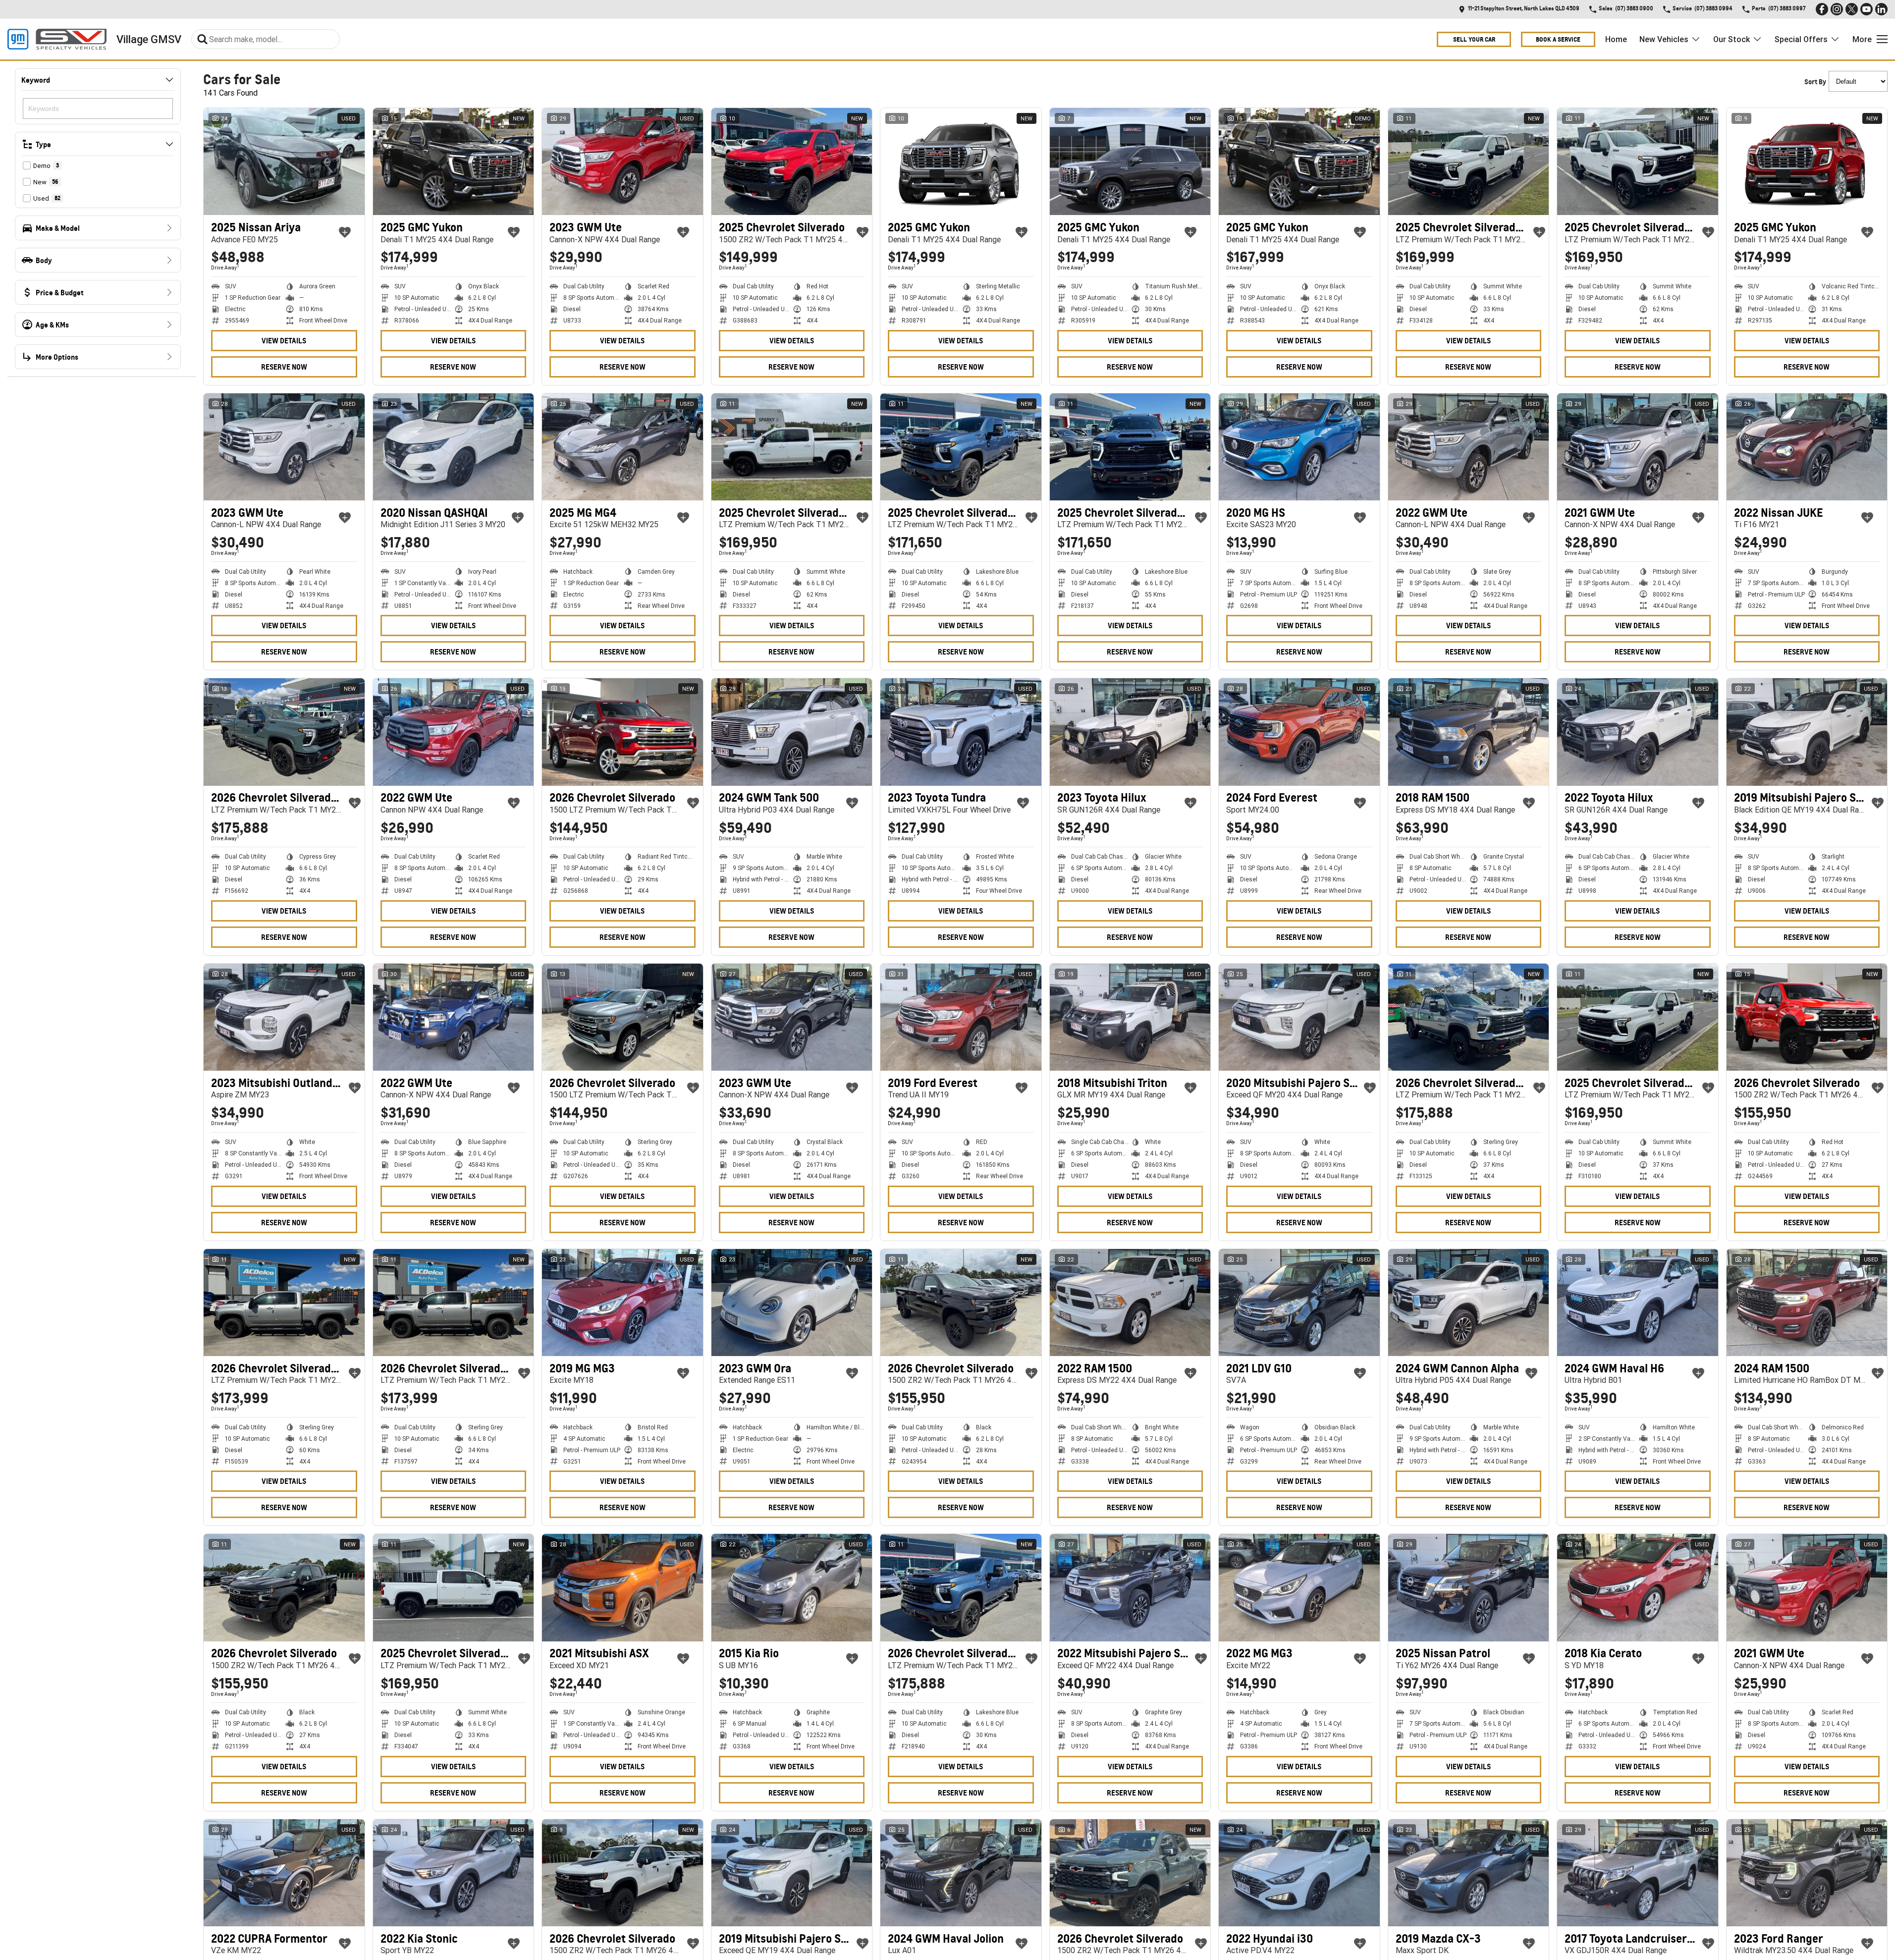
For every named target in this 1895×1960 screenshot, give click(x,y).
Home (1616, 39)
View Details (284, 341)
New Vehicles (1664, 39)
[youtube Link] (1867, 9)
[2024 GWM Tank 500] (792, 732)
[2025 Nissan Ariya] (284, 162)
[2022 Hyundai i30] (1299, 1873)
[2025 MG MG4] (623, 447)
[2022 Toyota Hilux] (1638, 732)
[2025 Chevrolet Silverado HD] (1469, 162)
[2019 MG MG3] (623, 1303)
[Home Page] (57, 39)
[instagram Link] (1837, 9)
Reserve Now (284, 367)
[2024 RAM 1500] (1807, 1303)
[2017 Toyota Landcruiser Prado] (1638, 1873)
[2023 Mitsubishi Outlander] (284, 1017)
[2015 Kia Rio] (792, 1587)
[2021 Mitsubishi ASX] (623, 1587)
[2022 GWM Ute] (1469, 447)
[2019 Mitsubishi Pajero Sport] (1807, 732)
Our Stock (1732, 39)
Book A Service (1558, 39)
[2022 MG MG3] (1299, 1587)
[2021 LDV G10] (1299, 1303)
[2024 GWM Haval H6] (1638, 1303)
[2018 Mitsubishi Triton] (1130, 1017)
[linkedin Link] (1881, 9)
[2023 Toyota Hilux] (1130, 732)
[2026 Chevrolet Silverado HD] (284, 732)
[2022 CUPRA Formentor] (284, 1873)
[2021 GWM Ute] (1638, 447)
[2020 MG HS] (1299, 447)
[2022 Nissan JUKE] (1807, 447)
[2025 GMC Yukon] (454, 162)
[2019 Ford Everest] (961, 1017)
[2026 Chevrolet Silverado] (623, 732)
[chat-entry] (1861, 1916)
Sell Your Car (1474, 39)
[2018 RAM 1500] (1469, 732)
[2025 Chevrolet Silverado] (792, 162)
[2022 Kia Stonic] (454, 1873)
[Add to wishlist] (345, 232)
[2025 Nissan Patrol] (1469, 1587)
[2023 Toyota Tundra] (961, 732)
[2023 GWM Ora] (792, 1303)
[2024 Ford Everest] (1299, 732)
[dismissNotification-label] (1875, 1855)
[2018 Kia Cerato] (1638, 1587)
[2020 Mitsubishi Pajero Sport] (1299, 1017)
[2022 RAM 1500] (1130, 1303)
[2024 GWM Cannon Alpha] (1469, 1303)
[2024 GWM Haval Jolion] (961, 1873)
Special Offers (1801, 39)
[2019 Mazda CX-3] (1469, 1873)
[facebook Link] (1822, 9)
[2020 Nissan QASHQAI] (454, 447)
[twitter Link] (1852, 9)
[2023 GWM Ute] (623, 162)
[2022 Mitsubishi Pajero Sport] (1130, 1587)
